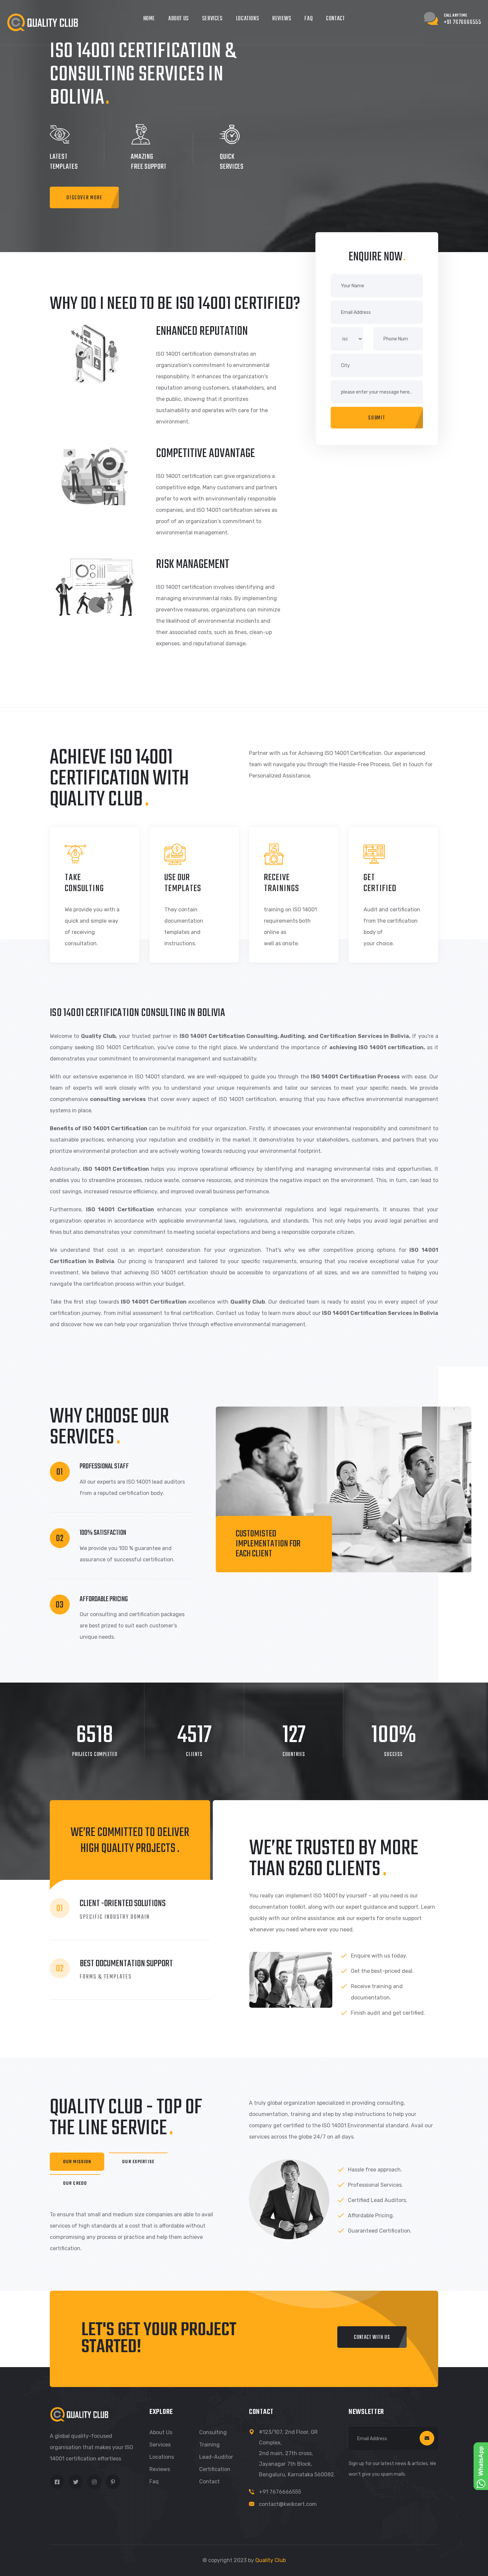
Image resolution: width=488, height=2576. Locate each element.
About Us (179, 19)
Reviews (282, 19)
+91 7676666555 (280, 2492)
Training (209, 2445)
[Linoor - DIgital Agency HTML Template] (42, 22)
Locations (247, 19)
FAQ (309, 19)
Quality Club (271, 2560)
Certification (215, 2469)
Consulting (213, 2432)
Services (212, 19)
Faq (154, 2482)
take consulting (84, 883)
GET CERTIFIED (380, 883)
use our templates (183, 883)
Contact (335, 19)
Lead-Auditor (216, 2457)
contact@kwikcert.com (288, 2504)
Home (149, 19)
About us (161, 2432)
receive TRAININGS (282, 883)
